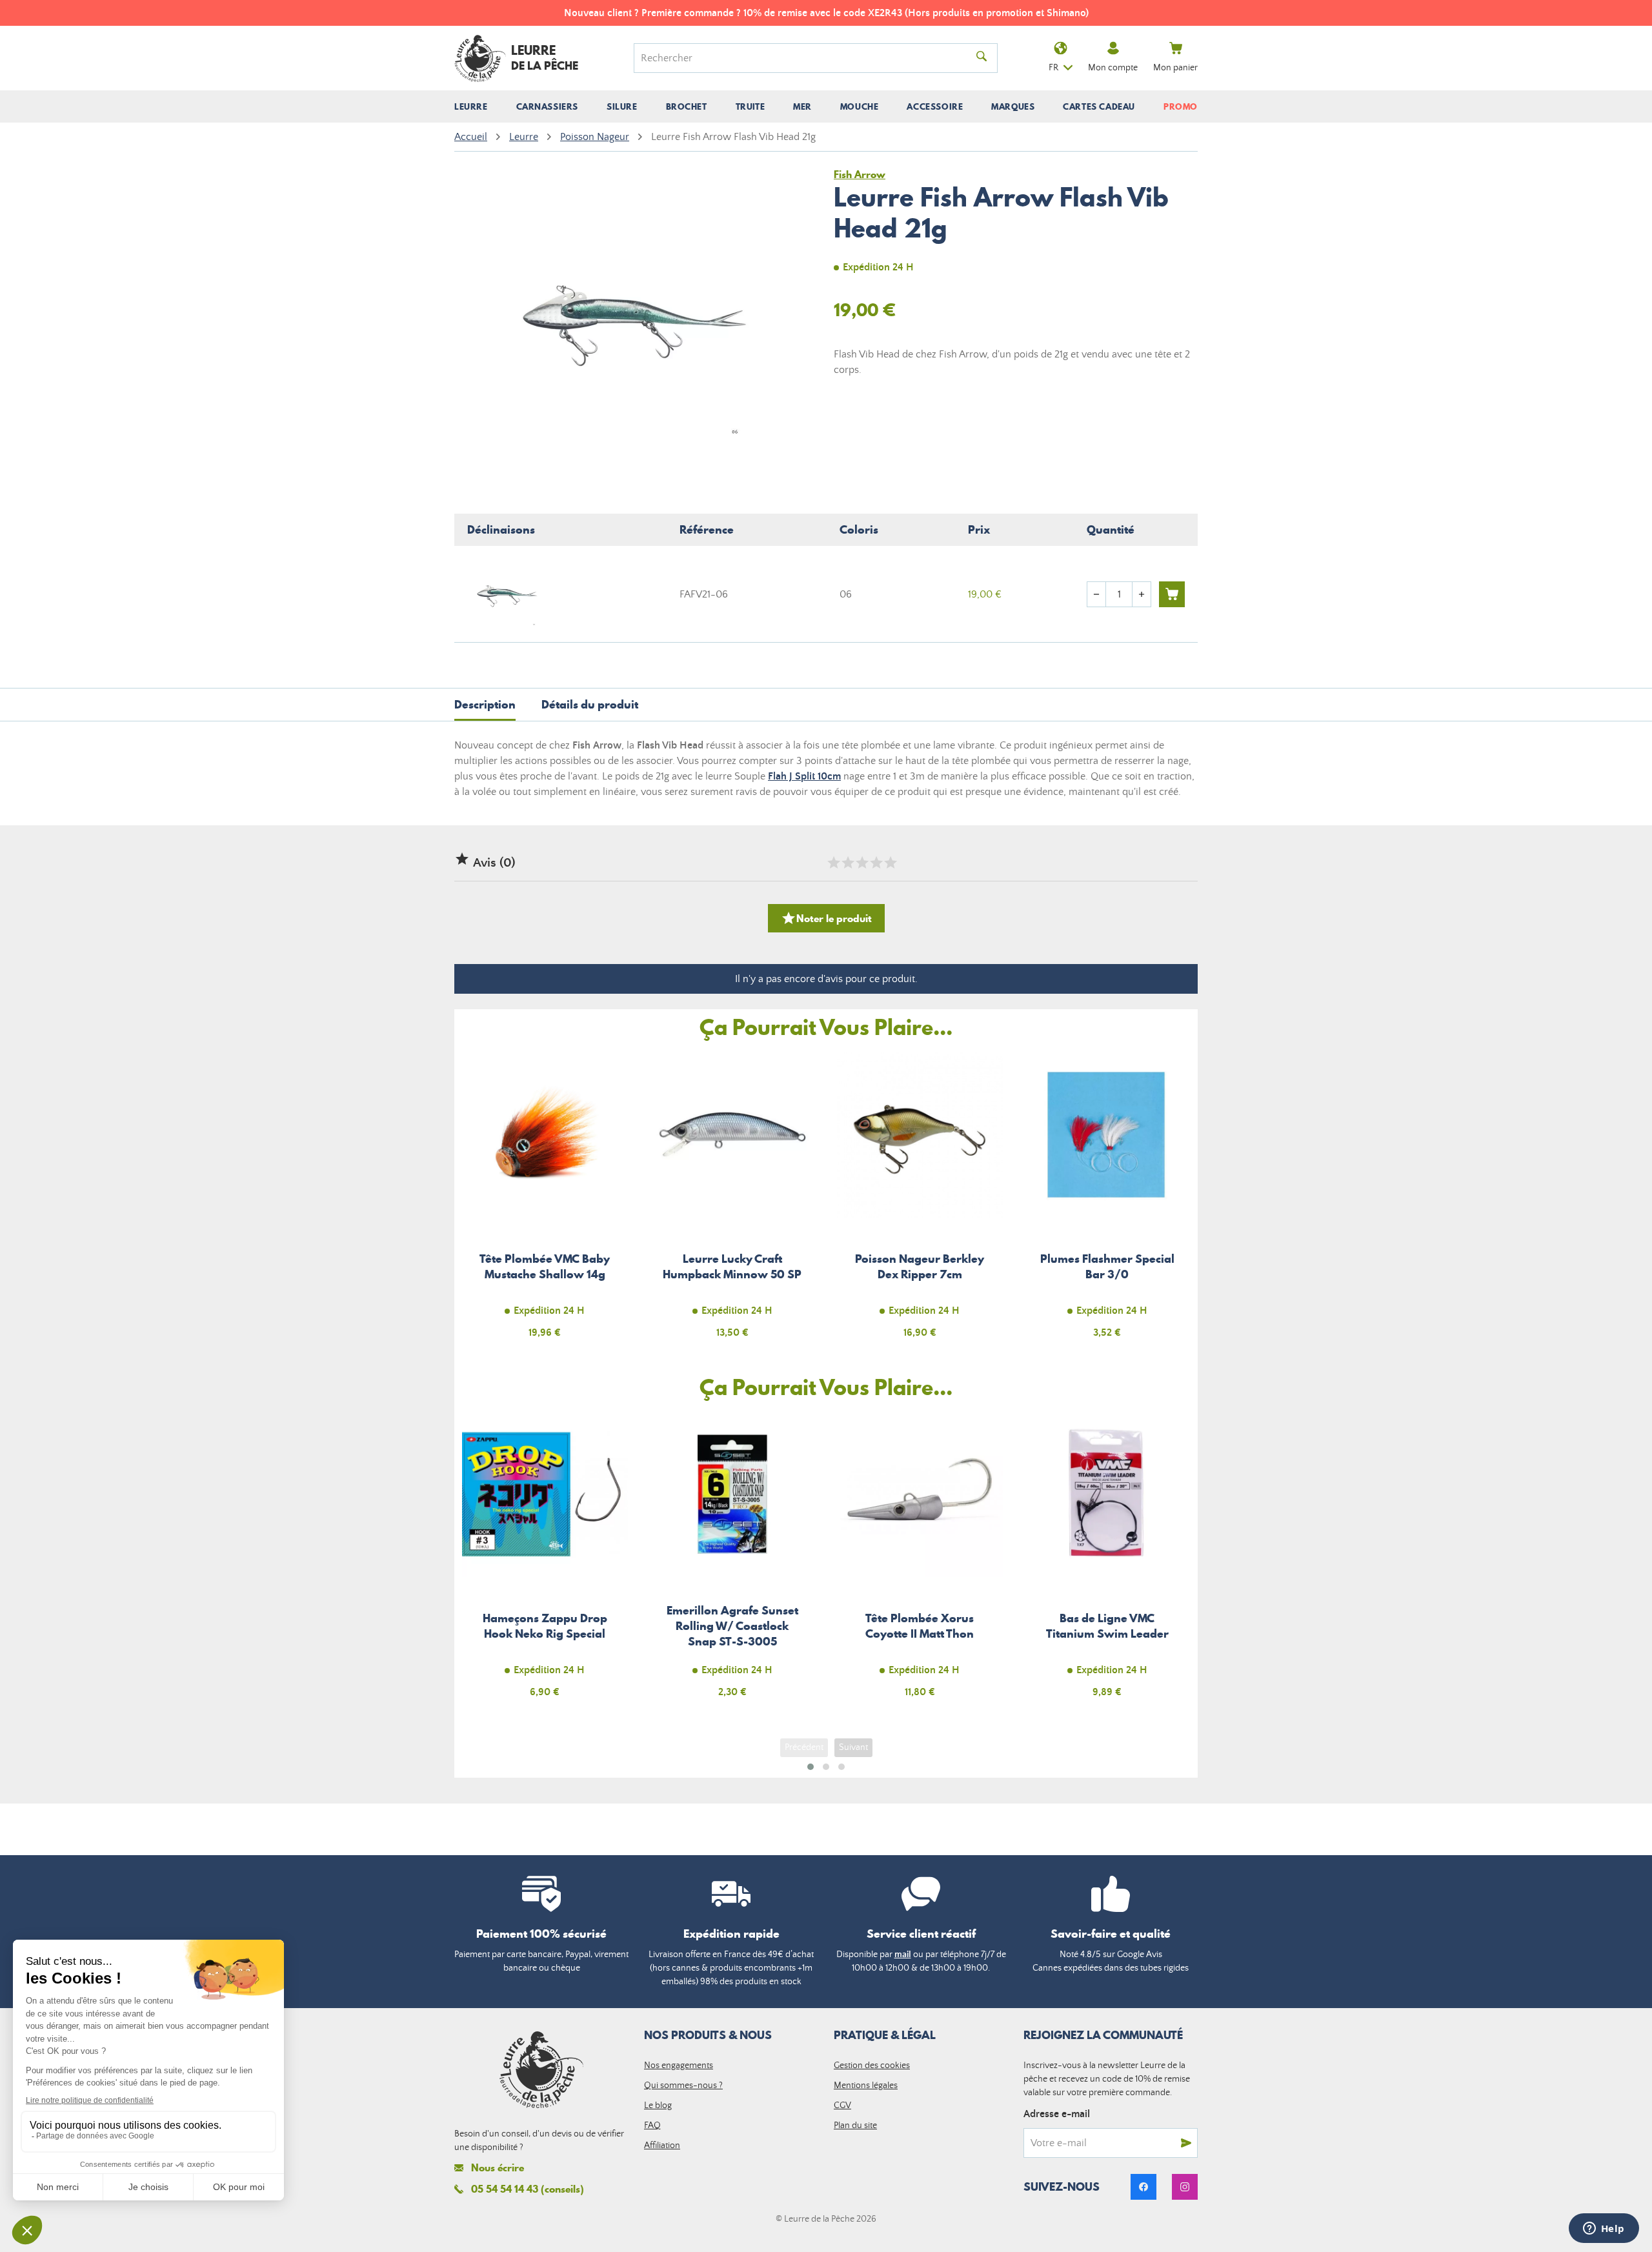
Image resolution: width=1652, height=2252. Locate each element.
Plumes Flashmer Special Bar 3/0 (1108, 1202)
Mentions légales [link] (866, 2086)
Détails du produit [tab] (590, 704)
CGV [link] (842, 2106)
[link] (1143, 2187)
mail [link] (903, 1955)
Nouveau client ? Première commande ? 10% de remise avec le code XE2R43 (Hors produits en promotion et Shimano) (826, 13)
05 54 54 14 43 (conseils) (528, 2189)
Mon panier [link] (1175, 68)
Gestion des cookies (872, 2066)
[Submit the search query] (982, 58)
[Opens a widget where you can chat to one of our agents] (1604, 2229)
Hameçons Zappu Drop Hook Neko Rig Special (545, 1563)
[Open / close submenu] (471, 106)
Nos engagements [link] (679, 2066)
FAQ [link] (652, 2126)
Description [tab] (485, 704)
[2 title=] (847, 863)
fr (1053, 68)
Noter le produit (826, 918)
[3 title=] (861, 863)
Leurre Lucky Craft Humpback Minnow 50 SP (733, 1202)
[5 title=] (890, 863)
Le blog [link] (658, 2106)
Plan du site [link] (855, 2126)
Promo (1181, 106)
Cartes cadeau (1099, 106)
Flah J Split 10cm (804, 776)
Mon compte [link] (1113, 68)
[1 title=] (833, 863)
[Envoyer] (1186, 2143)
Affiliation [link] (662, 2146)
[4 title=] (876, 863)
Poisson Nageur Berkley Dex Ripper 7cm (920, 1202)
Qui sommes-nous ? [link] (683, 2086)
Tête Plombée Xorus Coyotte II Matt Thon (920, 1563)
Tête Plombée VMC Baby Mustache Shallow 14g (545, 1202)
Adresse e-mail (1057, 2114)
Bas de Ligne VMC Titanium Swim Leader (1108, 1563)
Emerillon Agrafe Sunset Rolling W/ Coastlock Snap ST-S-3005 (733, 1563)
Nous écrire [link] (498, 2168)
